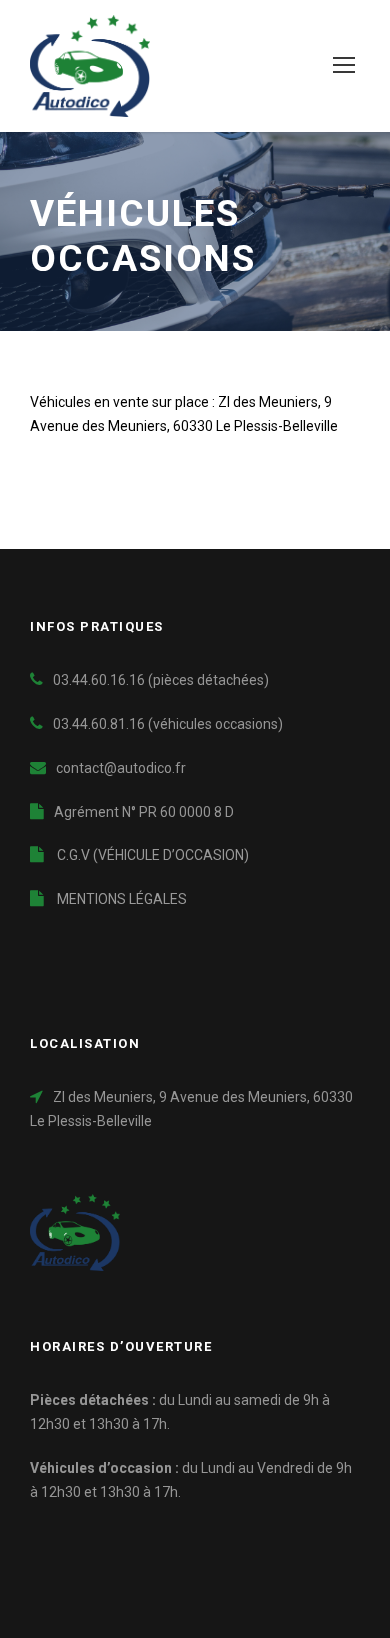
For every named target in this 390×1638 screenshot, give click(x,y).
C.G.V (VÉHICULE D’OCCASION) (151, 855)
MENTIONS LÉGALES (120, 899)
